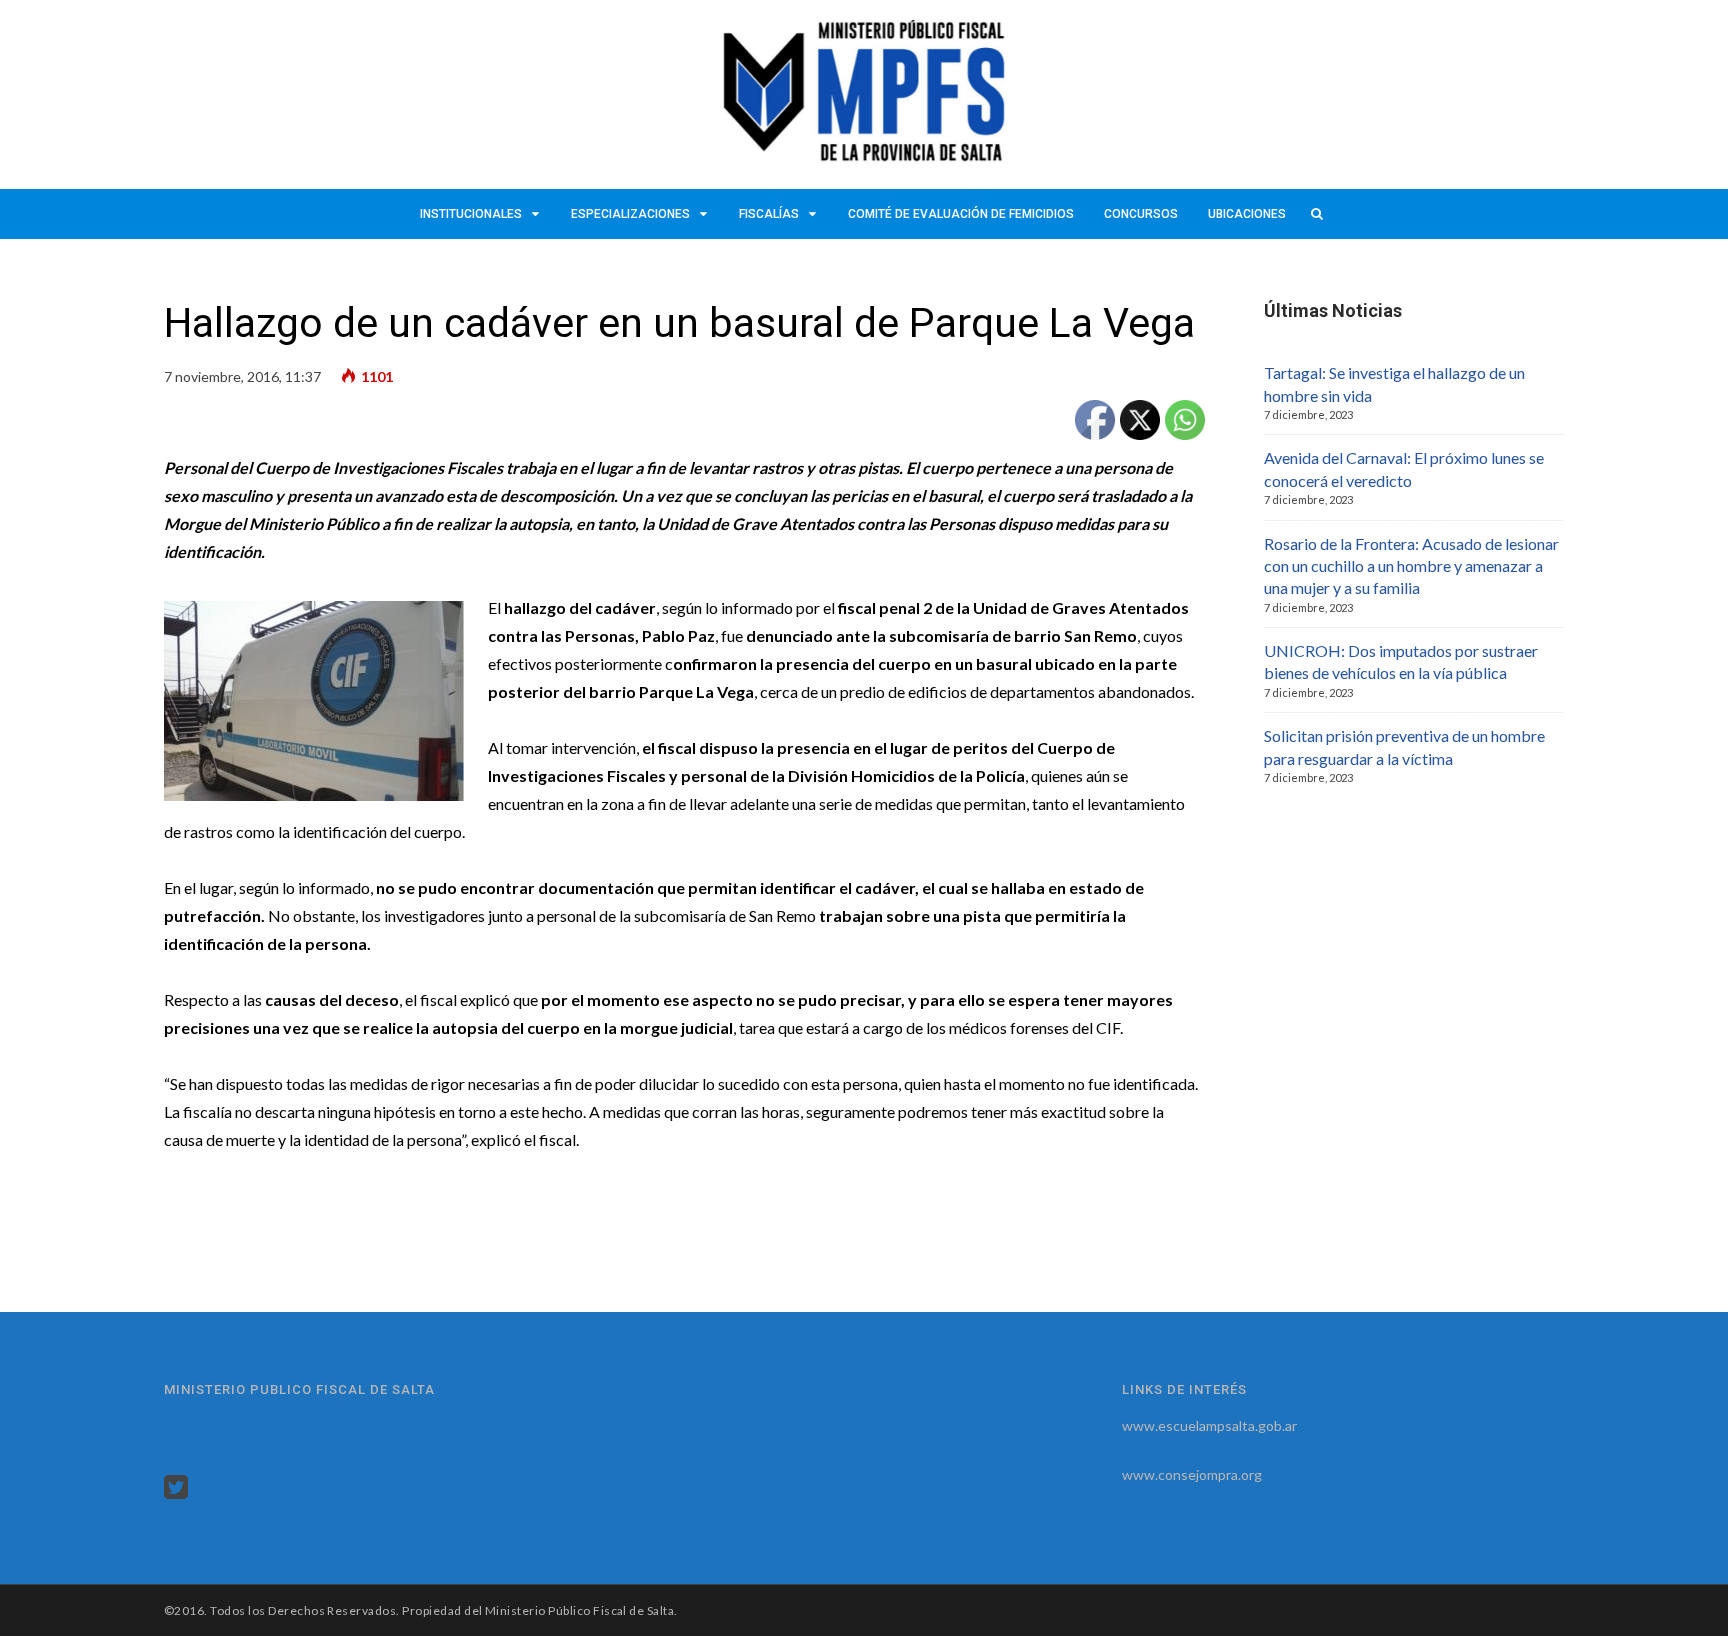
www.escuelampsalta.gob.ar (1209, 1425)
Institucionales (471, 214)
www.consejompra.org (1192, 1474)
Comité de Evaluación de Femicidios (961, 214)
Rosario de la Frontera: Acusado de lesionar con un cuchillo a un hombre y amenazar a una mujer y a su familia (1411, 566)
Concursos (1141, 214)
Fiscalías (769, 214)
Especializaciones (630, 214)
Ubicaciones (1247, 214)
